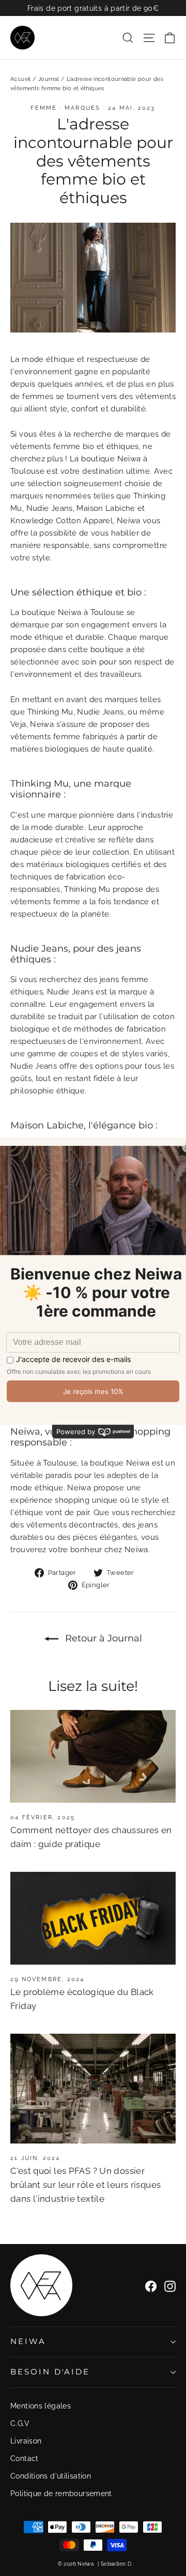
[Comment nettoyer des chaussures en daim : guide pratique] (93, 1756)
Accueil (21, 79)
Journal (49, 79)
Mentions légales (41, 2406)
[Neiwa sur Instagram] (170, 2285)
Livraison (26, 2441)
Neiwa (28, 2341)
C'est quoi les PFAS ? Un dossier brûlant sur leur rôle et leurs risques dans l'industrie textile (86, 2185)
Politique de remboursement (61, 2494)
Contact (25, 2458)
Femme (44, 108)
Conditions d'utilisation (51, 2476)
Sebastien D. (117, 2564)
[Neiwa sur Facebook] (151, 2285)
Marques (82, 108)
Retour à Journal (102, 1638)
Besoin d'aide (50, 2372)
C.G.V (20, 2423)
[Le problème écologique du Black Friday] (93, 1918)
